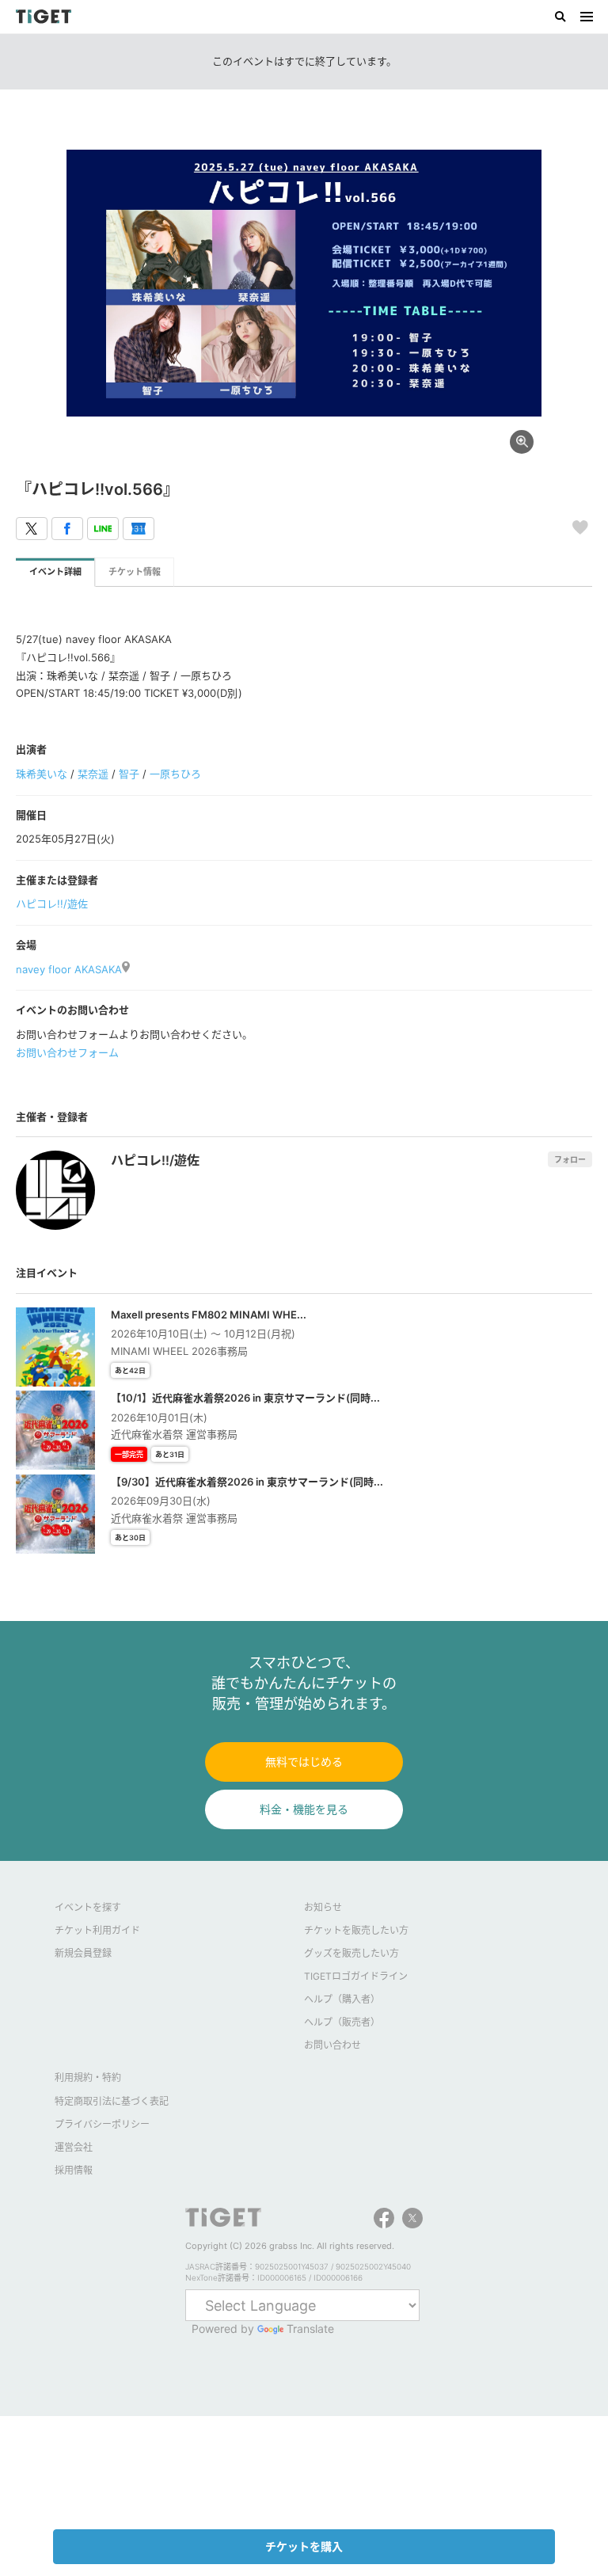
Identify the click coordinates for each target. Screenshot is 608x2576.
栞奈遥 (93, 774)
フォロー (570, 1159)
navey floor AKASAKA (69, 969)
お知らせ (323, 1907)
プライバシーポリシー (102, 2124)
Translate (310, 2329)
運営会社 (74, 2147)
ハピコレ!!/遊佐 (52, 904)
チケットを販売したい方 (356, 1930)
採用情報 (74, 2170)
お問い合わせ (332, 2045)
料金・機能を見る (304, 1809)
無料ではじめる (304, 1762)
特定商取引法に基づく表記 (112, 2101)
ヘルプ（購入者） (342, 1999)
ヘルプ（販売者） (342, 2022)
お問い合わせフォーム (67, 1052)
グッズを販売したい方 (351, 1953)
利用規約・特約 (88, 2078)
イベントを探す (88, 1907)
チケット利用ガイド (97, 1930)
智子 (129, 774)
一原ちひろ (175, 774)
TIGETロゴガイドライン (356, 1976)
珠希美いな (42, 774)
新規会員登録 (83, 1953)
